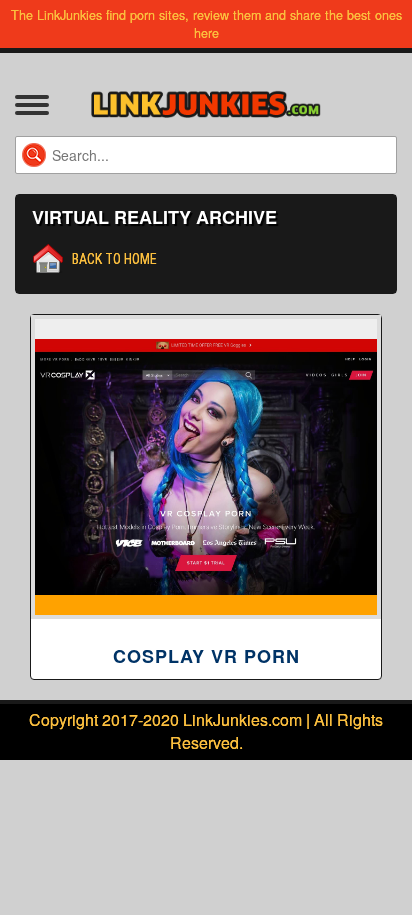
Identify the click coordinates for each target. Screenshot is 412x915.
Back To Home (114, 259)
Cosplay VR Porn (206, 656)
